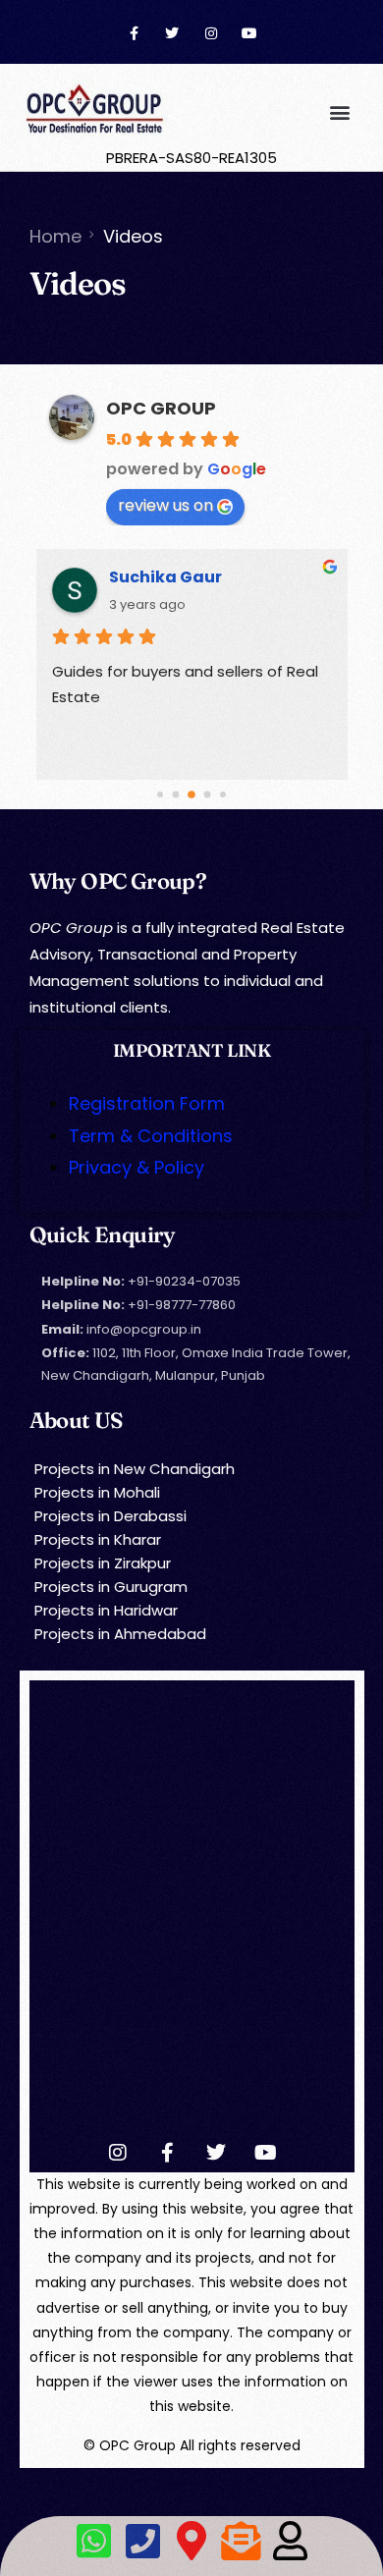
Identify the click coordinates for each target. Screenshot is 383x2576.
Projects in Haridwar (106, 1610)
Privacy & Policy (137, 1167)
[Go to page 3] (208, 795)
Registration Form (147, 1103)
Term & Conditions (151, 1136)
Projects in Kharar (98, 1539)
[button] (339, 111)
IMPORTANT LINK (191, 1050)
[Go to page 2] (191, 795)
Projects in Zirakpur (103, 1563)
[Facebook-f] (134, 34)
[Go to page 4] (223, 795)
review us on (165, 505)
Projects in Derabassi (110, 1516)
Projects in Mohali (97, 1492)
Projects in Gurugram (111, 1587)
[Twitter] (172, 34)
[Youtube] (249, 34)
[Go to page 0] (160, 795)
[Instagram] (211, 34)
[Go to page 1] (176, 795)
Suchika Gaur (165, 577)
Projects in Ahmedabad (120, 1634)
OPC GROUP (161, 408)
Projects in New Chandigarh (135, 1469)
